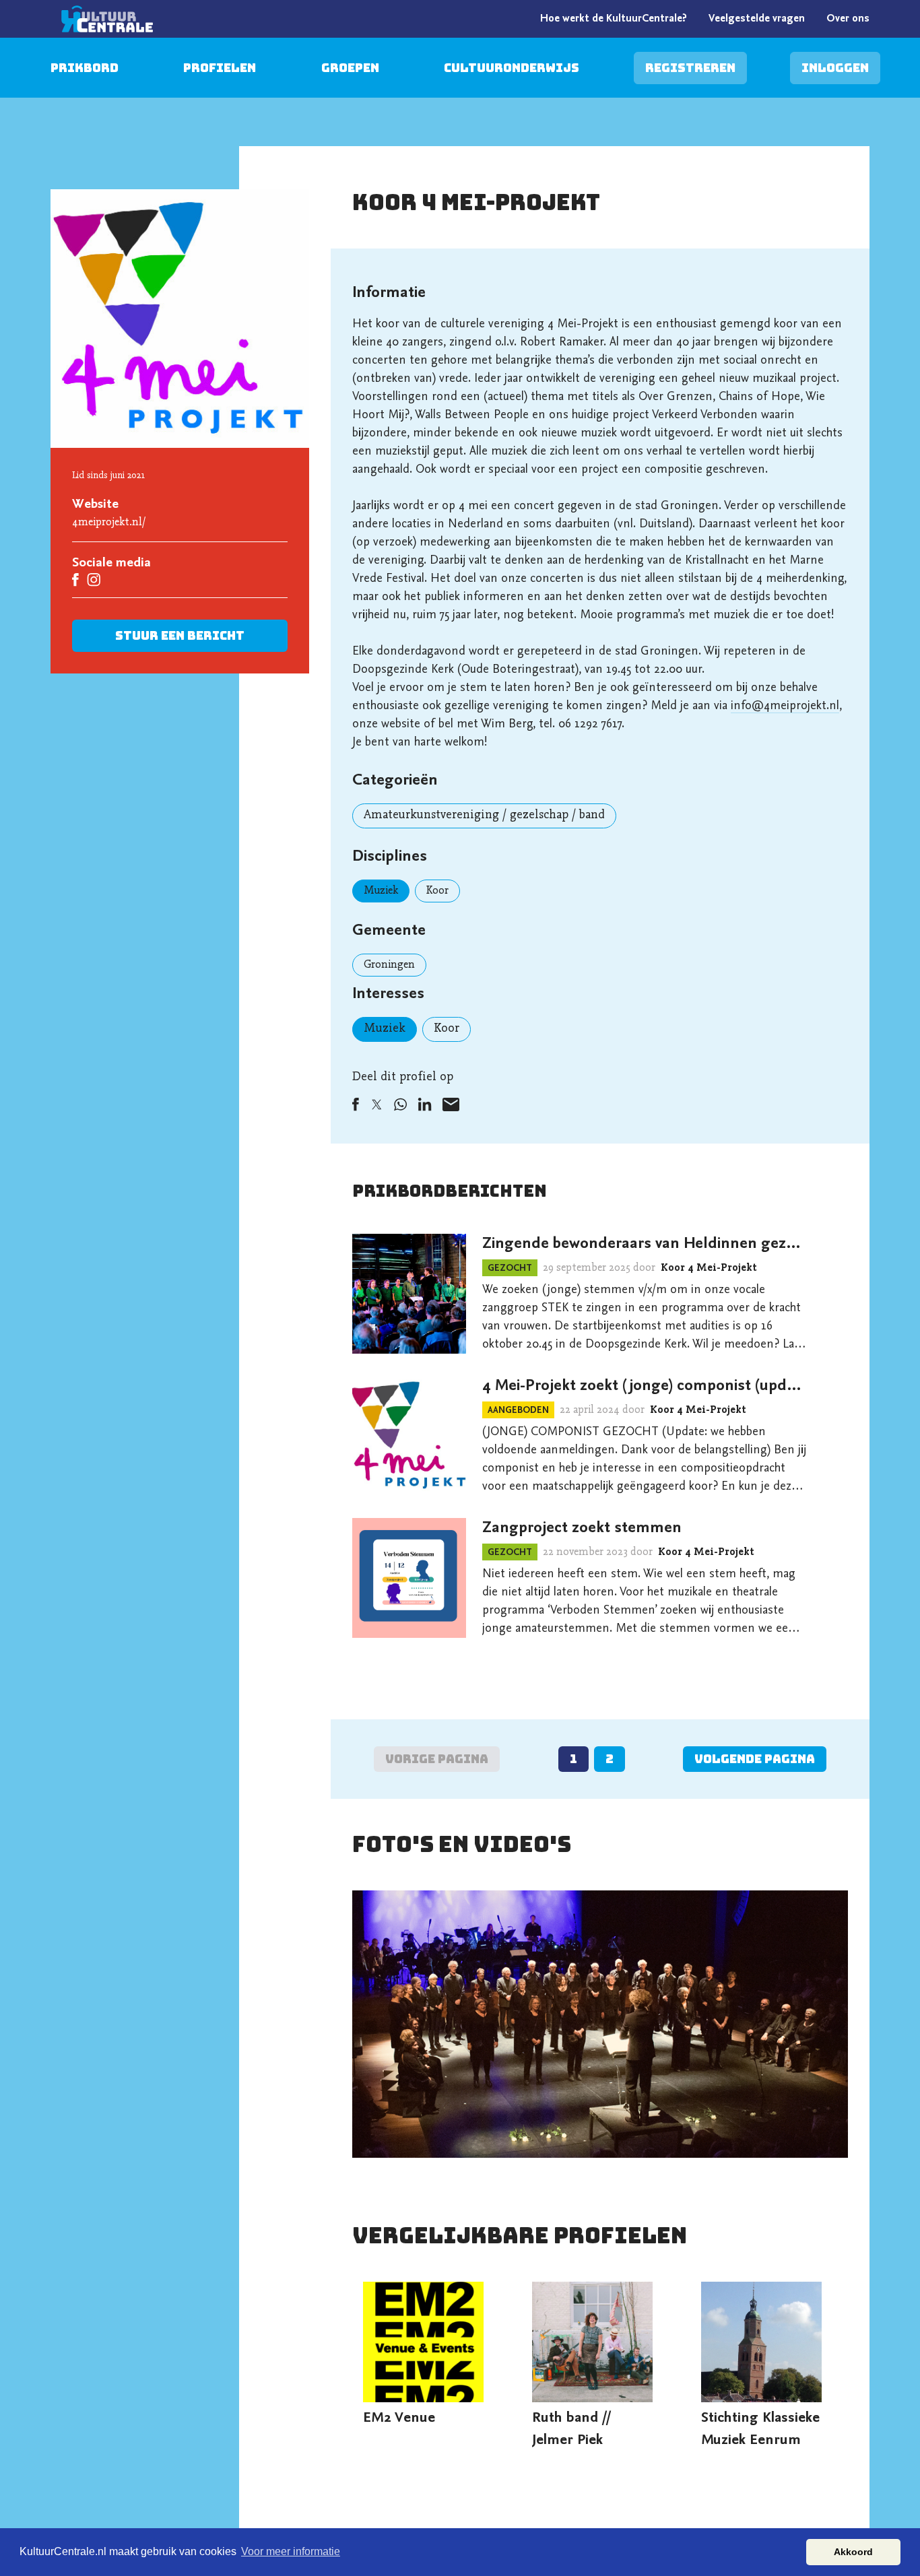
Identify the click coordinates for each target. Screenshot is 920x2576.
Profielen (220, 68)
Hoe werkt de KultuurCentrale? (614, 19)
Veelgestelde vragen (757, 19)
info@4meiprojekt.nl (785, 706)
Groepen (350, 68)
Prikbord (85, 68)
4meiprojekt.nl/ (109, 523)
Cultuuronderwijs (512, 68)
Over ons (848, 19)
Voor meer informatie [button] (291, 2551)
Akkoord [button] (853, 2552)
